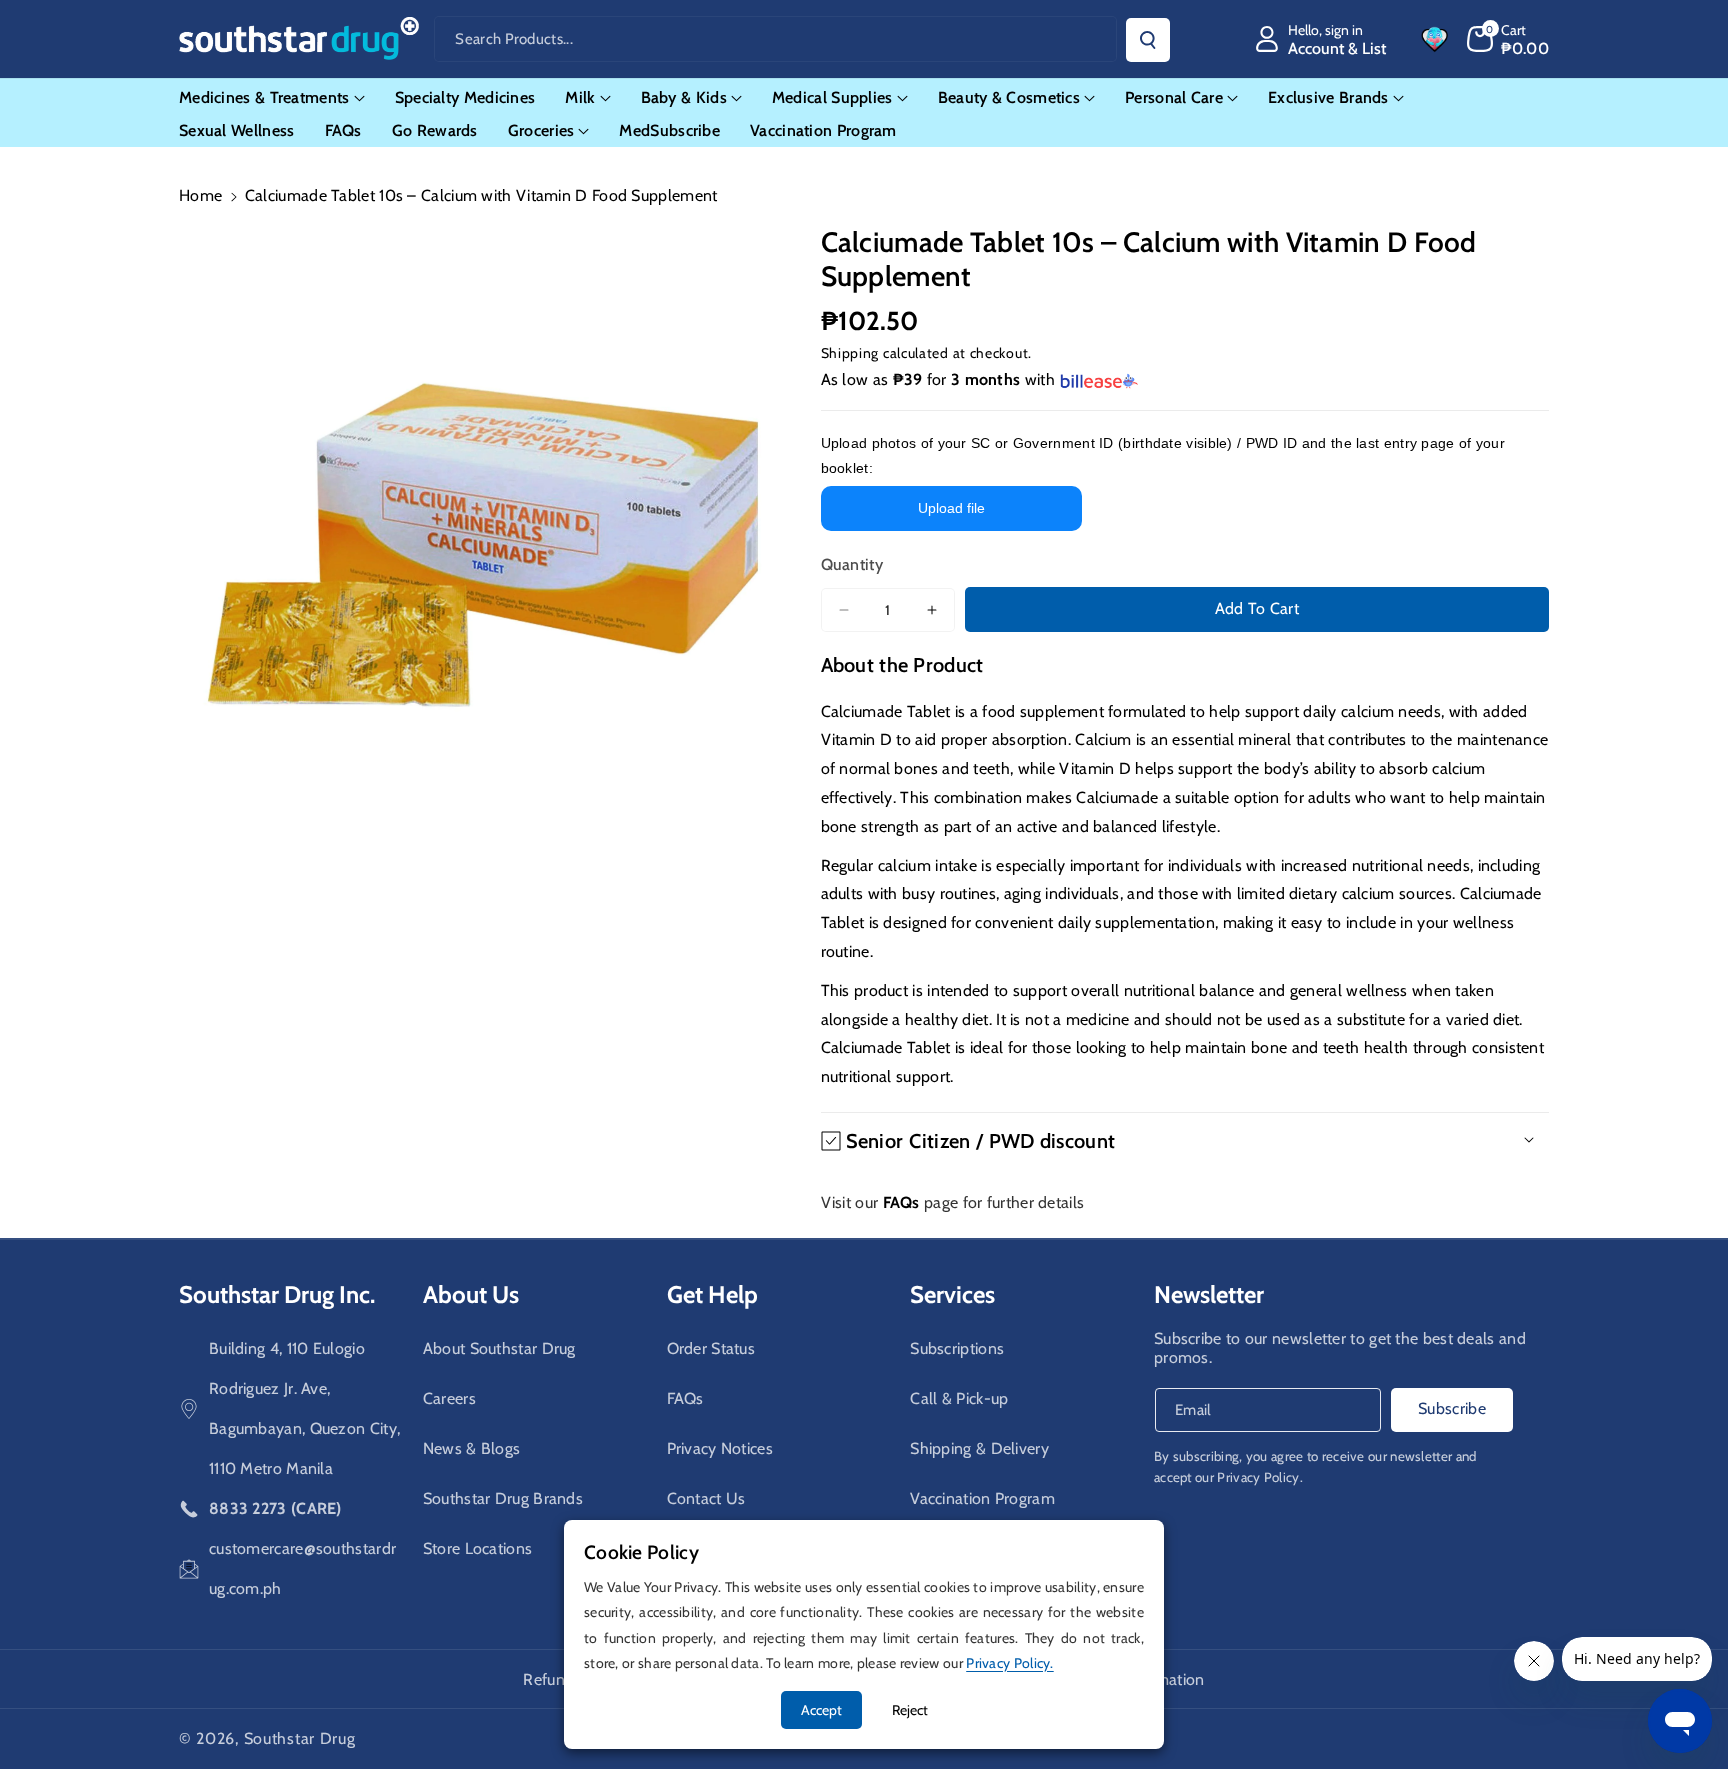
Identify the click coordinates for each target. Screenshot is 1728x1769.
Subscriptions (957, 1348)
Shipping (850, 353)
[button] (1508, 39)
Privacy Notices (720, 1448)
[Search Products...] (1148, 40)
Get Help (712, 1294)
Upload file (951, 508)
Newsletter (1209, 1294)
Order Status (711, 1348)
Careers (449, 1398)
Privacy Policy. (1260, 1477)
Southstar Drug (300, 1738)
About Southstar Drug (499, 1348)
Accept (821, 1710)
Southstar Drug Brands (503, 1498)
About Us (471, 1294)
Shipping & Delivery (979, 1448)
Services (952, 1294)
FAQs (685, 1398)
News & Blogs (472, 1448)
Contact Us (706, 1498)
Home (200, 195)
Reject (910, 1710)
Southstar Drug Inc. (277, 1294)
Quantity (852, 564)
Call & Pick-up (959, 1398)
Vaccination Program (982, 1498)
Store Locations (478, 1548)
